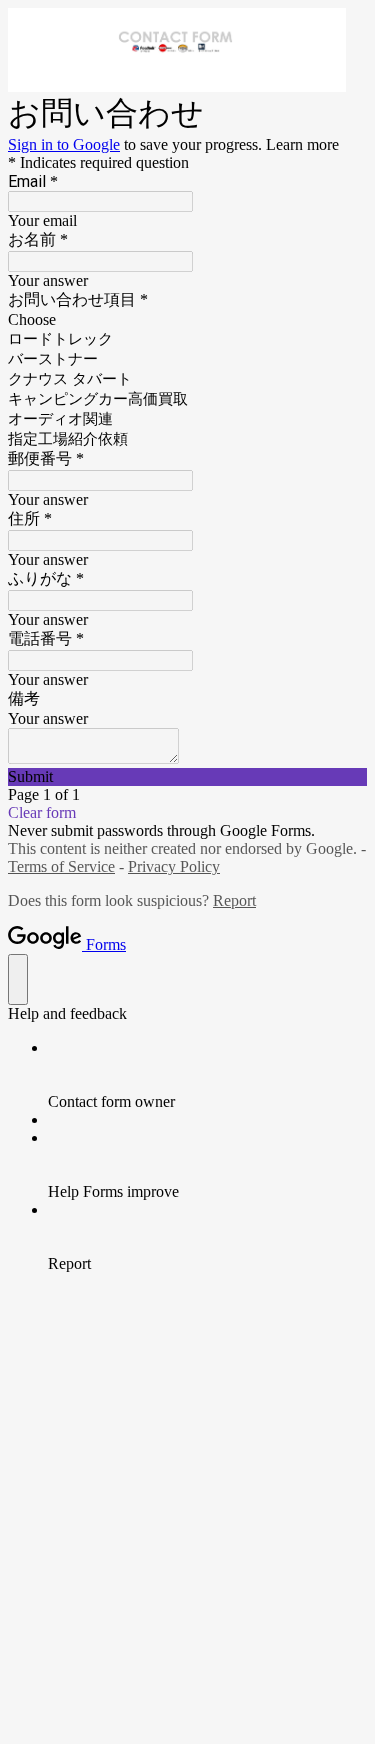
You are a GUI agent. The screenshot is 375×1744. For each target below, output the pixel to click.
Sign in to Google (64, 144)
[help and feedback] (18, 979)
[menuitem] (207, 1075)
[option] (187, 320)
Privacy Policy (174, 866)
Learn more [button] (302, 144)
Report (234, 900)
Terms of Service (61, 866)
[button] (187, 777)
